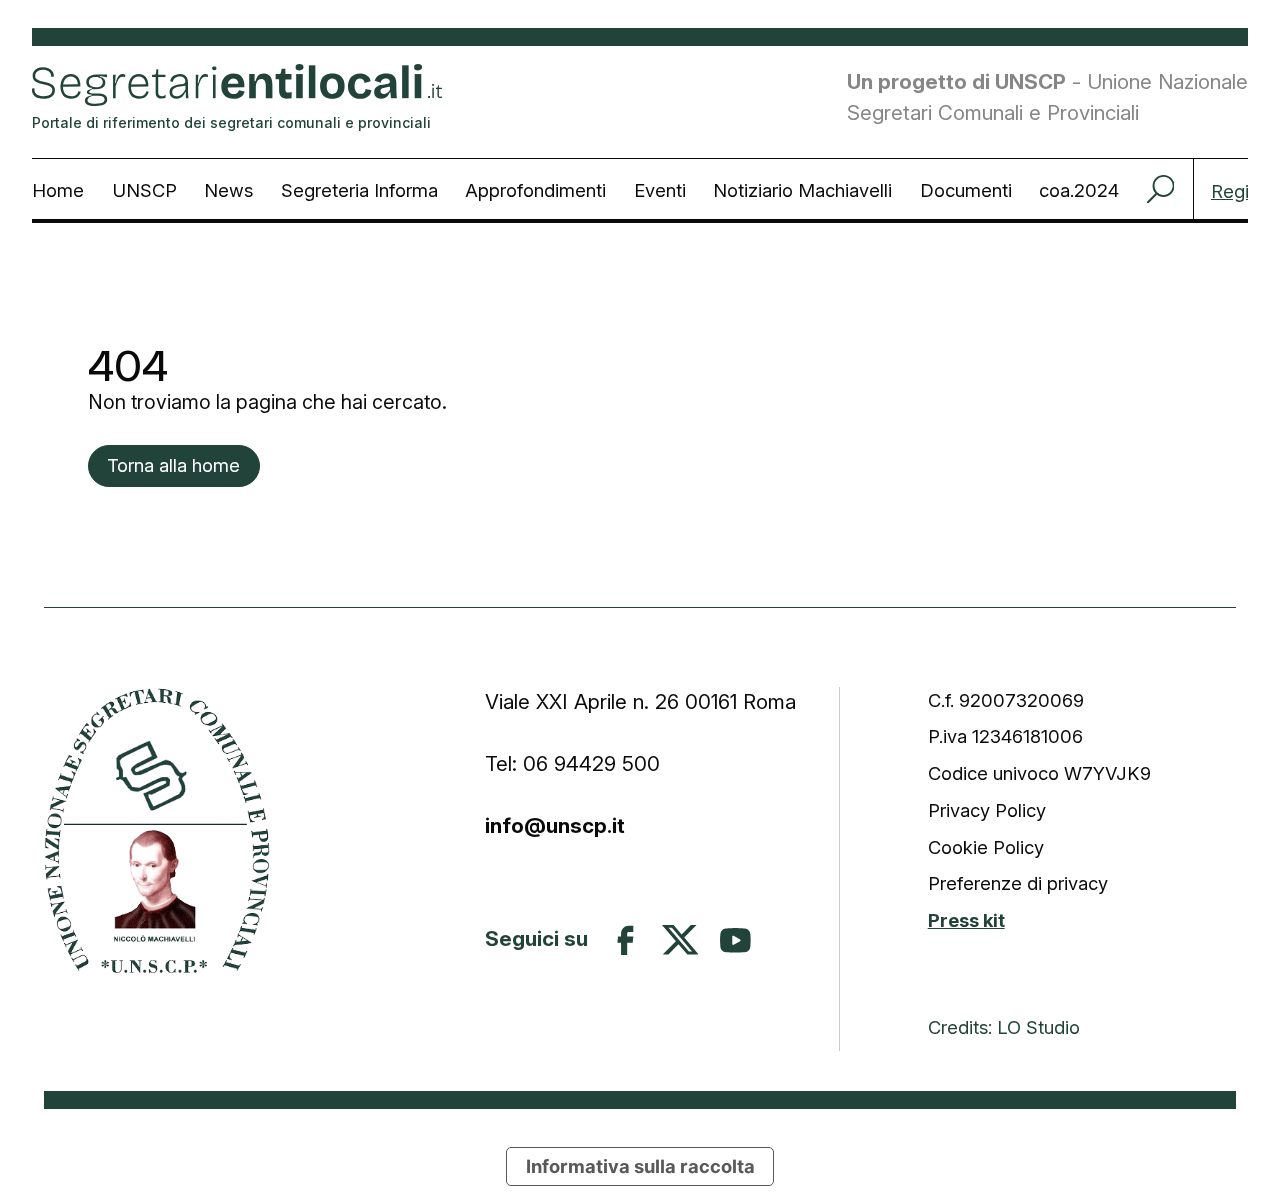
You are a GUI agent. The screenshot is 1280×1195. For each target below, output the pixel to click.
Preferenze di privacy (1018, 883)
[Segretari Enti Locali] (157, 830)
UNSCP (144, 190)
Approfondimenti (535, 190)
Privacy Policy (987, 810)
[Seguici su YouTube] (735, 940)
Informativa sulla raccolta (640, 1166)
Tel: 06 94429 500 (572, 763)
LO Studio (1038, 1027)
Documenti (966, 190)
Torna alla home (173, 465)
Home (58, 190)
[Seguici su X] (680, 940)
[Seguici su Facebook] (625, 940)
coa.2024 (1079, 190)
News (228, 190)
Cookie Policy (986, 847)
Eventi (660, 190)
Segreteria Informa (359, 190)
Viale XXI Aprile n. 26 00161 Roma (643, 701)
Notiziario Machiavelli (802, 190)
